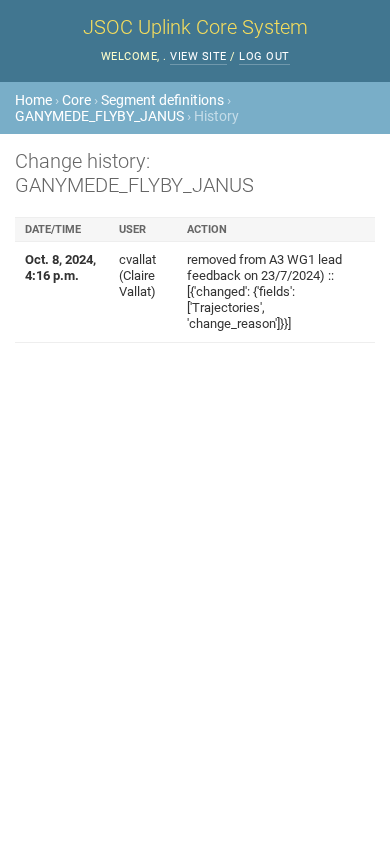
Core (76, 100)
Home (33, 100)
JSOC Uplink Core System (195, 27)
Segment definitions (162, 100)
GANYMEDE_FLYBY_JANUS (99, 116)
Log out (264, 56)
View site (198, 56)
